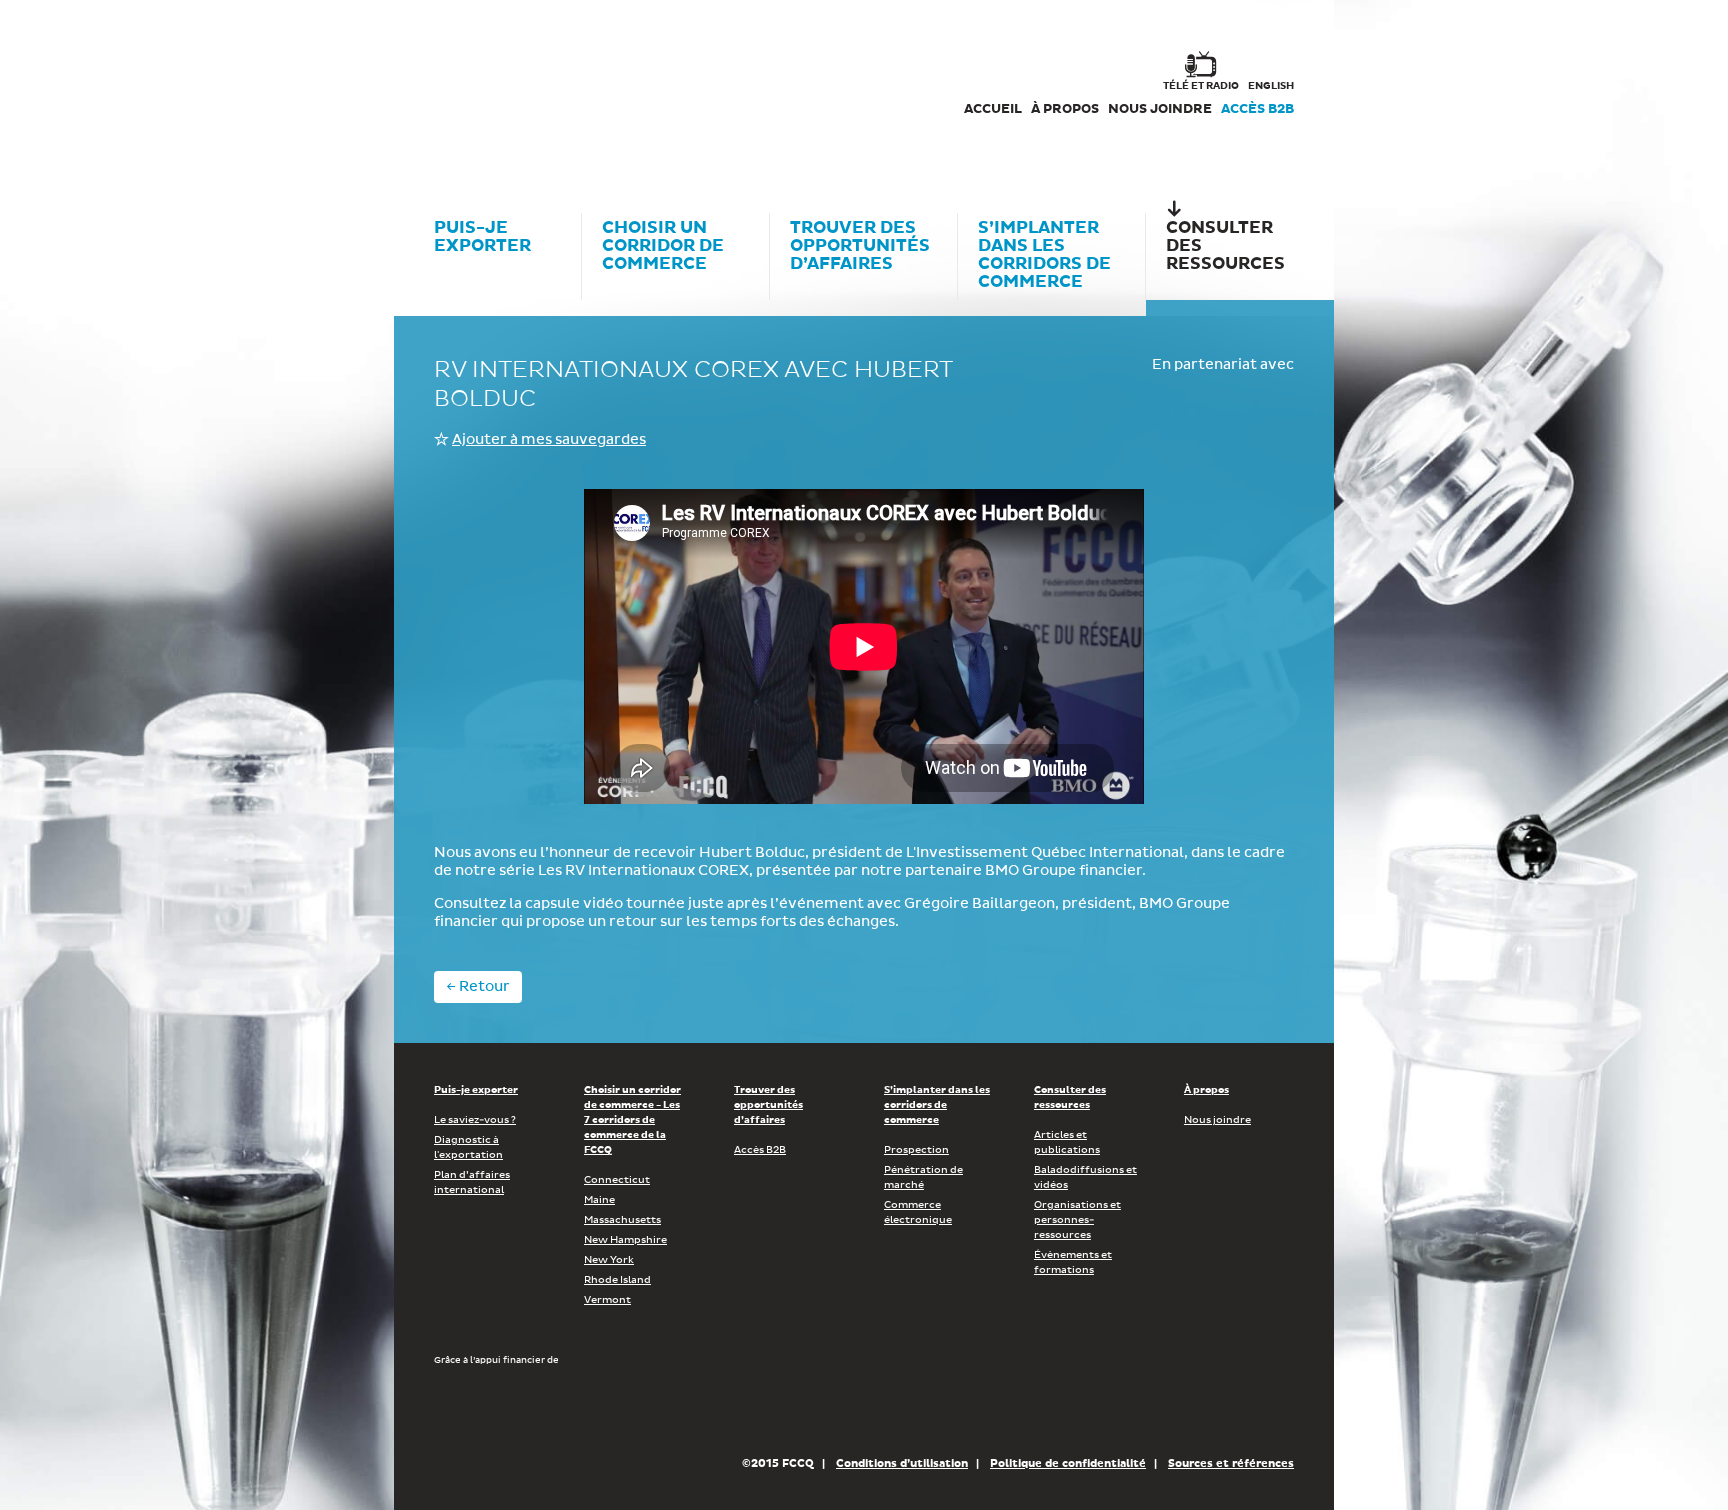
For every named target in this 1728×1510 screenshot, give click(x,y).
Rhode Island (617, 1280)
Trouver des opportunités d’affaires (768, 1105)
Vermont (607, 1300)
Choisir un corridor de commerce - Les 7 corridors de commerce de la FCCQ (632, 1120)
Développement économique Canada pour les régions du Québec (548, 1410)
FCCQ (711, 90)
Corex (510, 90)
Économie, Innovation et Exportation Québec (803, 1410)
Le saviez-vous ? (475, 1120)
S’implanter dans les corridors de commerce (937, 1105)
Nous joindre (1160, 109)
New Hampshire (625, 1240)
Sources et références (1231, 1463)
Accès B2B (1257, 109)
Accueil (993, 109)
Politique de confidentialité (1068, 1463)
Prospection (916, 1150)
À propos (1065, 109)
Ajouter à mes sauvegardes (549, 440)
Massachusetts (622, 1220)
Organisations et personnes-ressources (1077, 1220)
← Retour (478, 987)
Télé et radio (1201, 86)
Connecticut (617, 1180)
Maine (599, 1200)
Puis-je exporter (476, 1090)
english (1271, 86)
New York (609, 1260)
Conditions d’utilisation (902, 1463)
